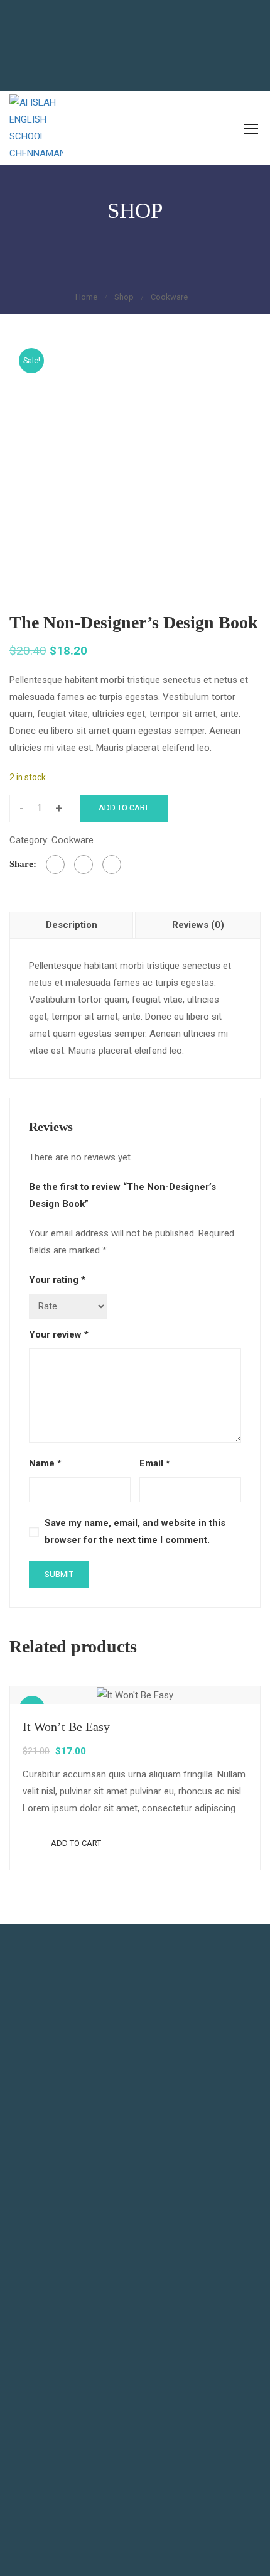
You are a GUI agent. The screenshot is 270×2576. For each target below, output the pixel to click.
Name (45, 1463)
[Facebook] (55, 865)
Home (86, 297)
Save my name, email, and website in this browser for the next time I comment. (135, 1531)
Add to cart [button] (76, 1843)
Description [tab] (72, 925)
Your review (59, 1334)
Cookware (169, 297)
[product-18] (135, 464)
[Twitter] (84, 865)
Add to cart (124, 808)
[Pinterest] (112, 865)
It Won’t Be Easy (66, 1727)
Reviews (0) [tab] (198, 925)
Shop (124, 297)
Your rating (57, 1280)
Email (155, 1463)
